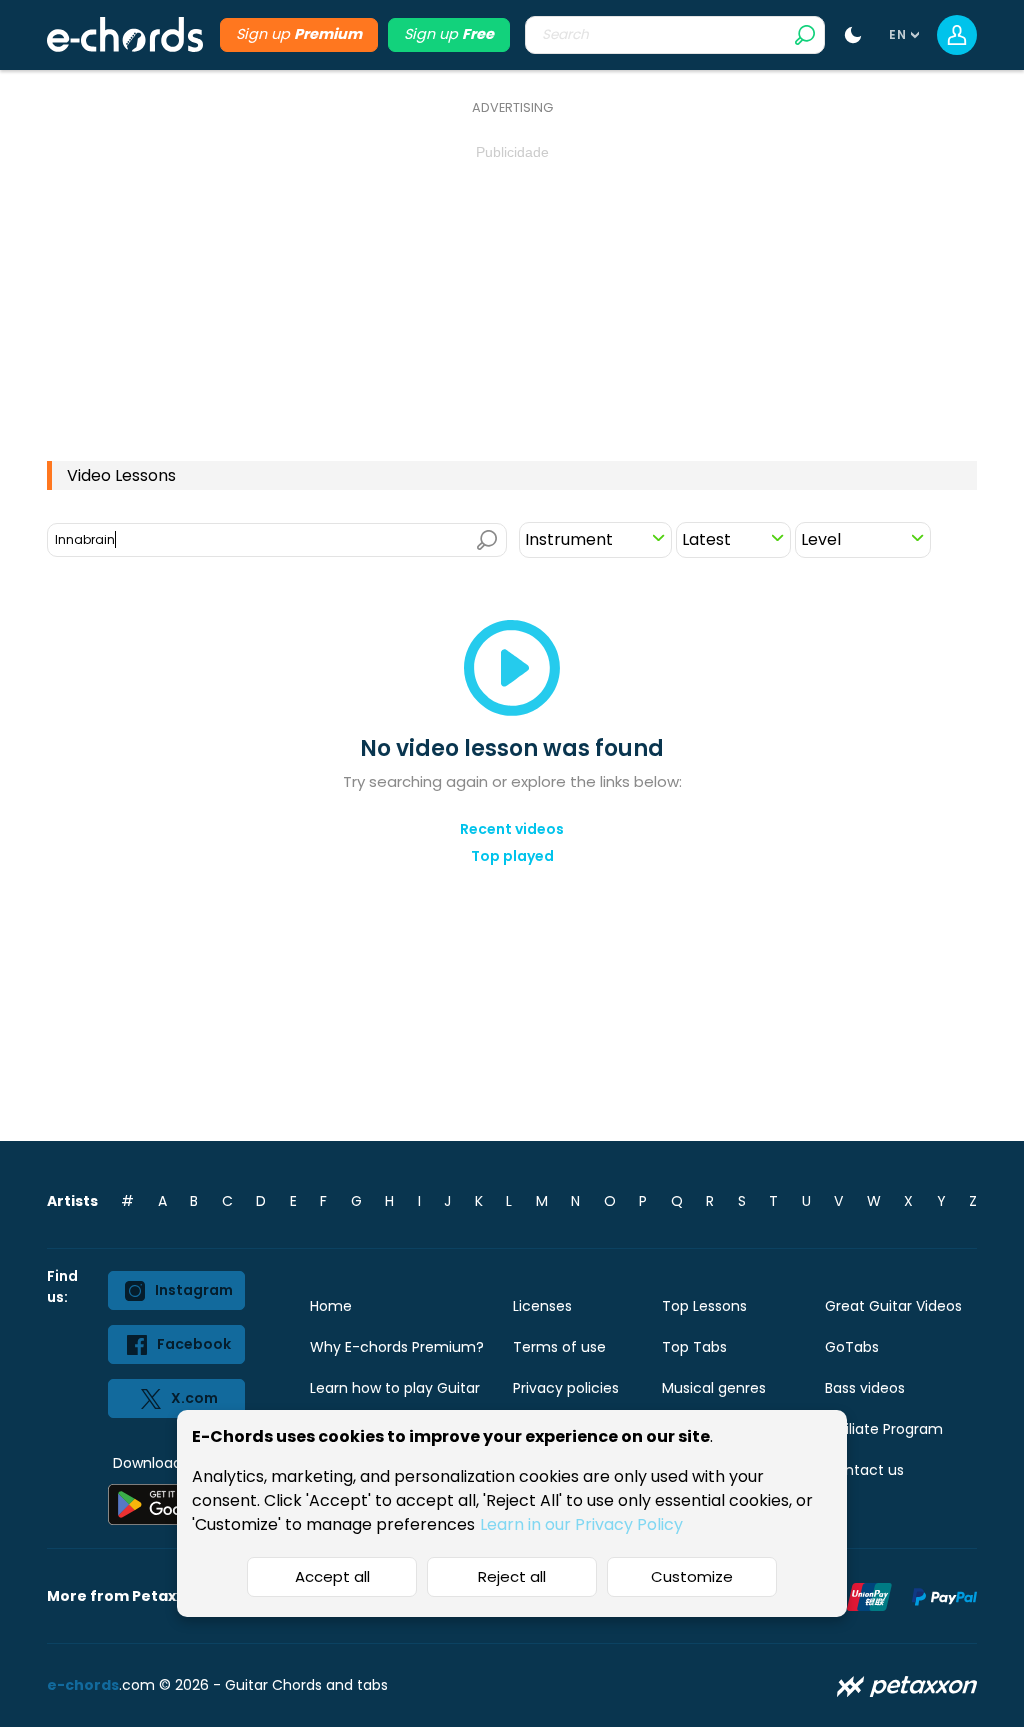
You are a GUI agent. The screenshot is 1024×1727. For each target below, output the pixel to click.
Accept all (332, 1576)
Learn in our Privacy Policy (581, 1524)
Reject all (512, 1576)
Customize (692, 1576)
